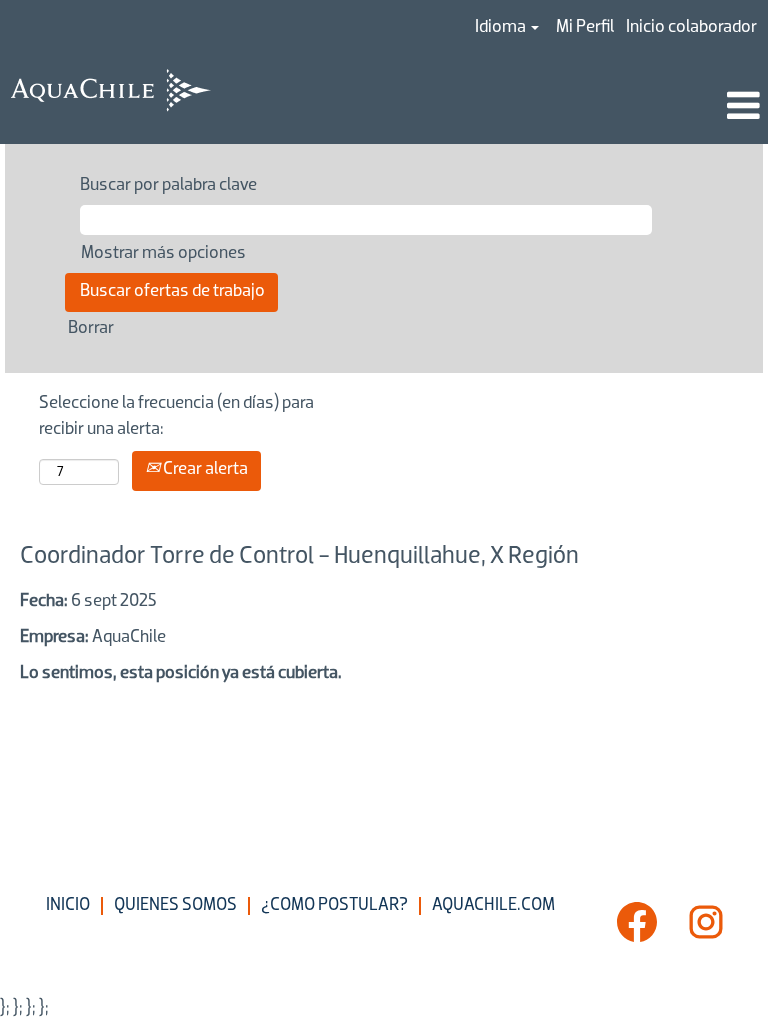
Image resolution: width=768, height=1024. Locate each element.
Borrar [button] (91, 329)
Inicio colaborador (691, 28)
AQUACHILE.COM (493, 906)
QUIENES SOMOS (175, 906)
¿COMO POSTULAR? (334, 906)
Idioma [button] (502, 28)
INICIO (68, 906)
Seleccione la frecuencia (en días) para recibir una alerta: (176, 417)
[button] (512, 109)
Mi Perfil (585, 28)
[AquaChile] (111, 90)
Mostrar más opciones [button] (163, 254)
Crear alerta (204, 470)
